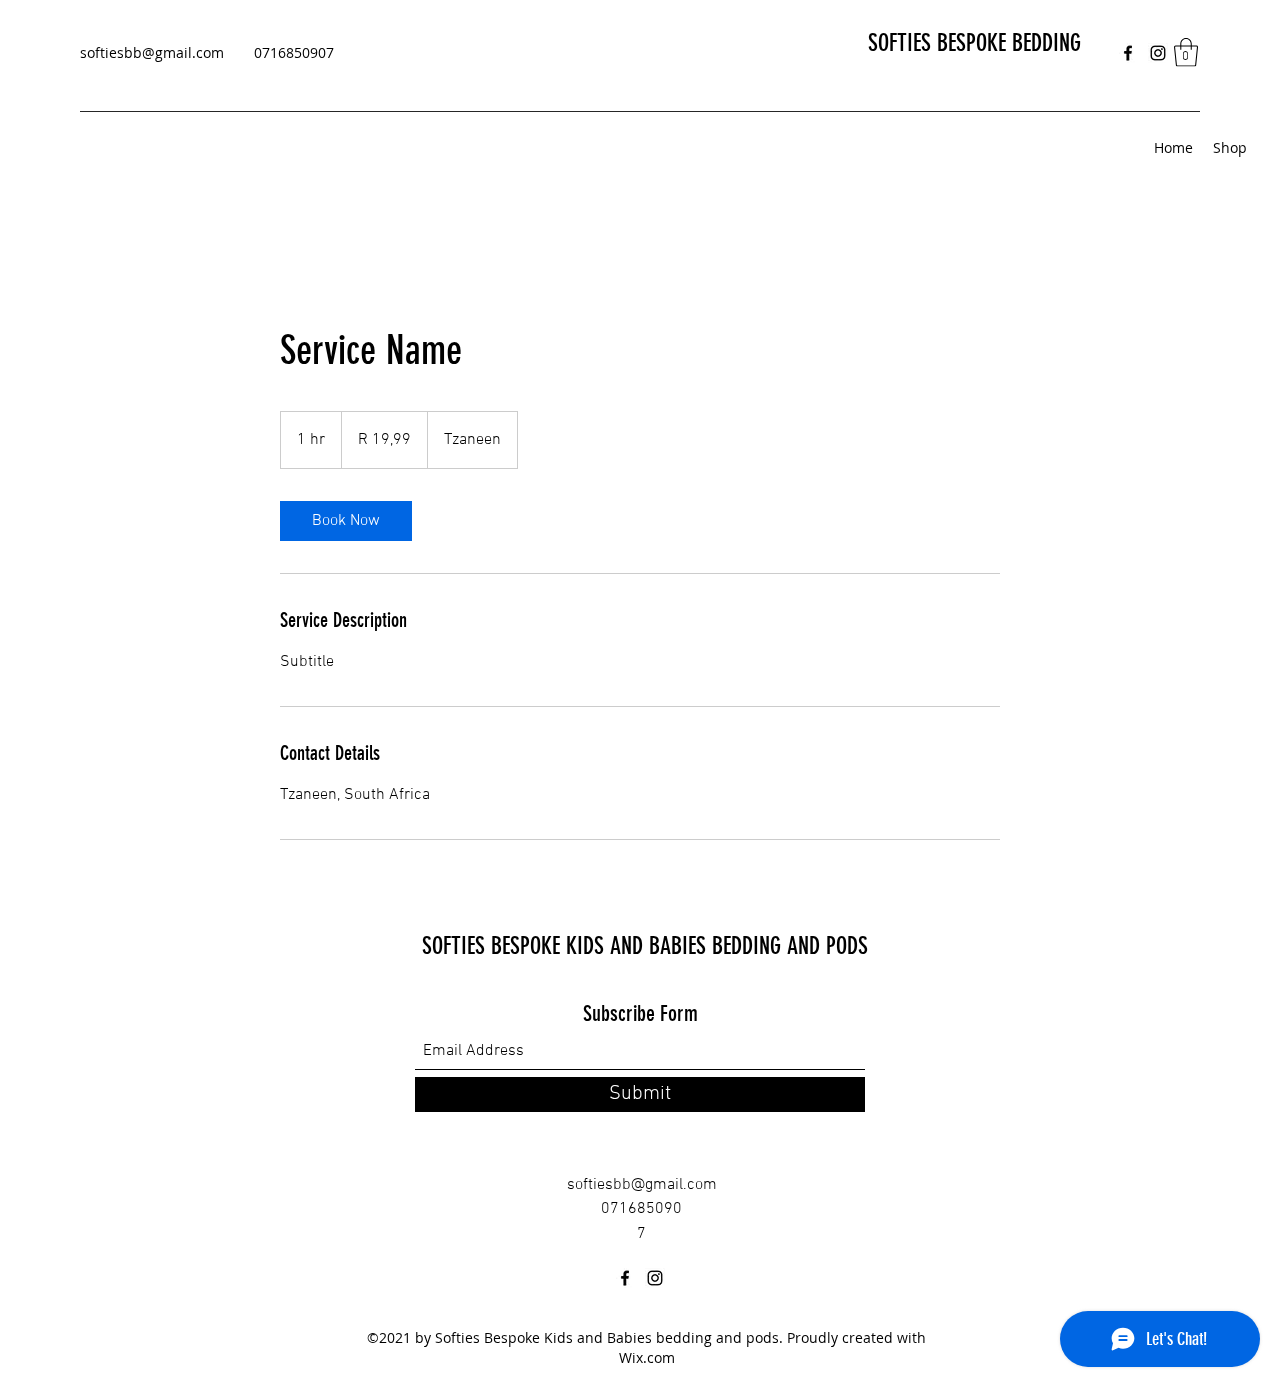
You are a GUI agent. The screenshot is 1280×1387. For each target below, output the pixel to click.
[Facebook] (1128, 53)
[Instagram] (1158, 53)
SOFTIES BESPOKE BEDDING (974, 43)
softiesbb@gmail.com (152, 52)
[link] (346, 521)
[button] (1186, 52)
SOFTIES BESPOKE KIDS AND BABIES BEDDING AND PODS (645, 946)
